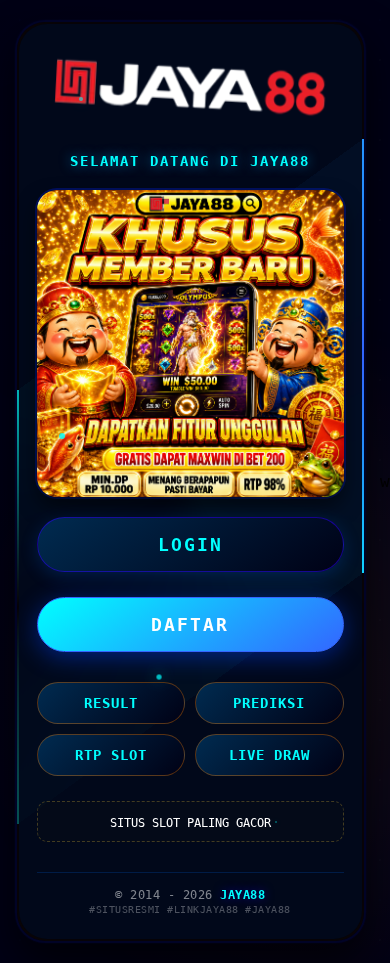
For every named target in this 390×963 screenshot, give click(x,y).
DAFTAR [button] (190, 624)
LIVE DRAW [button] (269, 755)
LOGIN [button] (190, 544)
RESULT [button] (111, 703)
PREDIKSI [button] (269, 703)
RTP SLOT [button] (111, 755)
